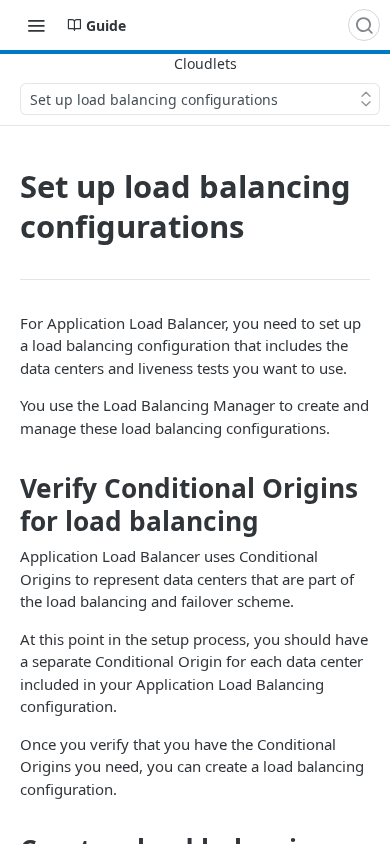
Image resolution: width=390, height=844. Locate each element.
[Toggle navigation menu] (36, 25)
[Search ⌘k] (364, 25)
